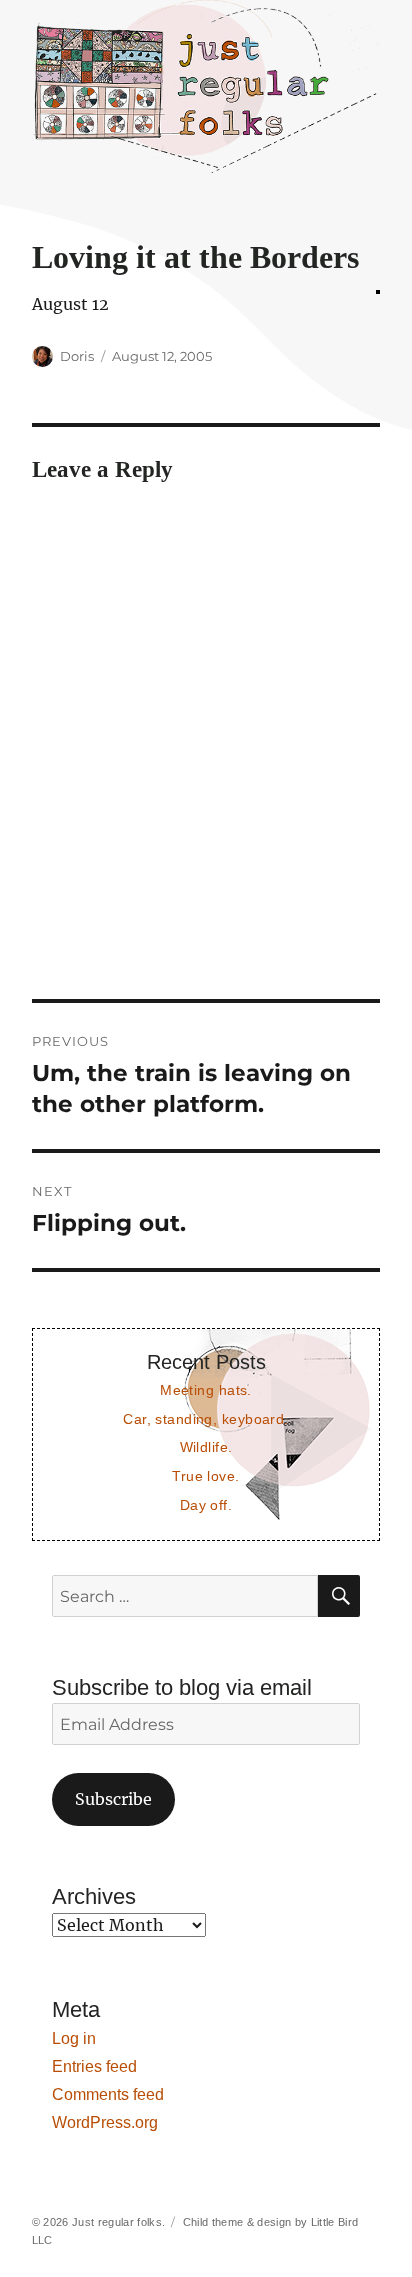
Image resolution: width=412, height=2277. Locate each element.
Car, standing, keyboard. (205, 1419)
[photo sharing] (378, 292)
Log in (74, 2038)
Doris (77, 356)
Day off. (206, 1505)
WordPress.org (105, 2122)
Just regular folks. (118, 2222)
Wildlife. (206, 1447)
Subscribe (113, 1799)
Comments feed (108, 2094)
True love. (205, 1476)
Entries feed (94, 2066)
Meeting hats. (206, 1390)
